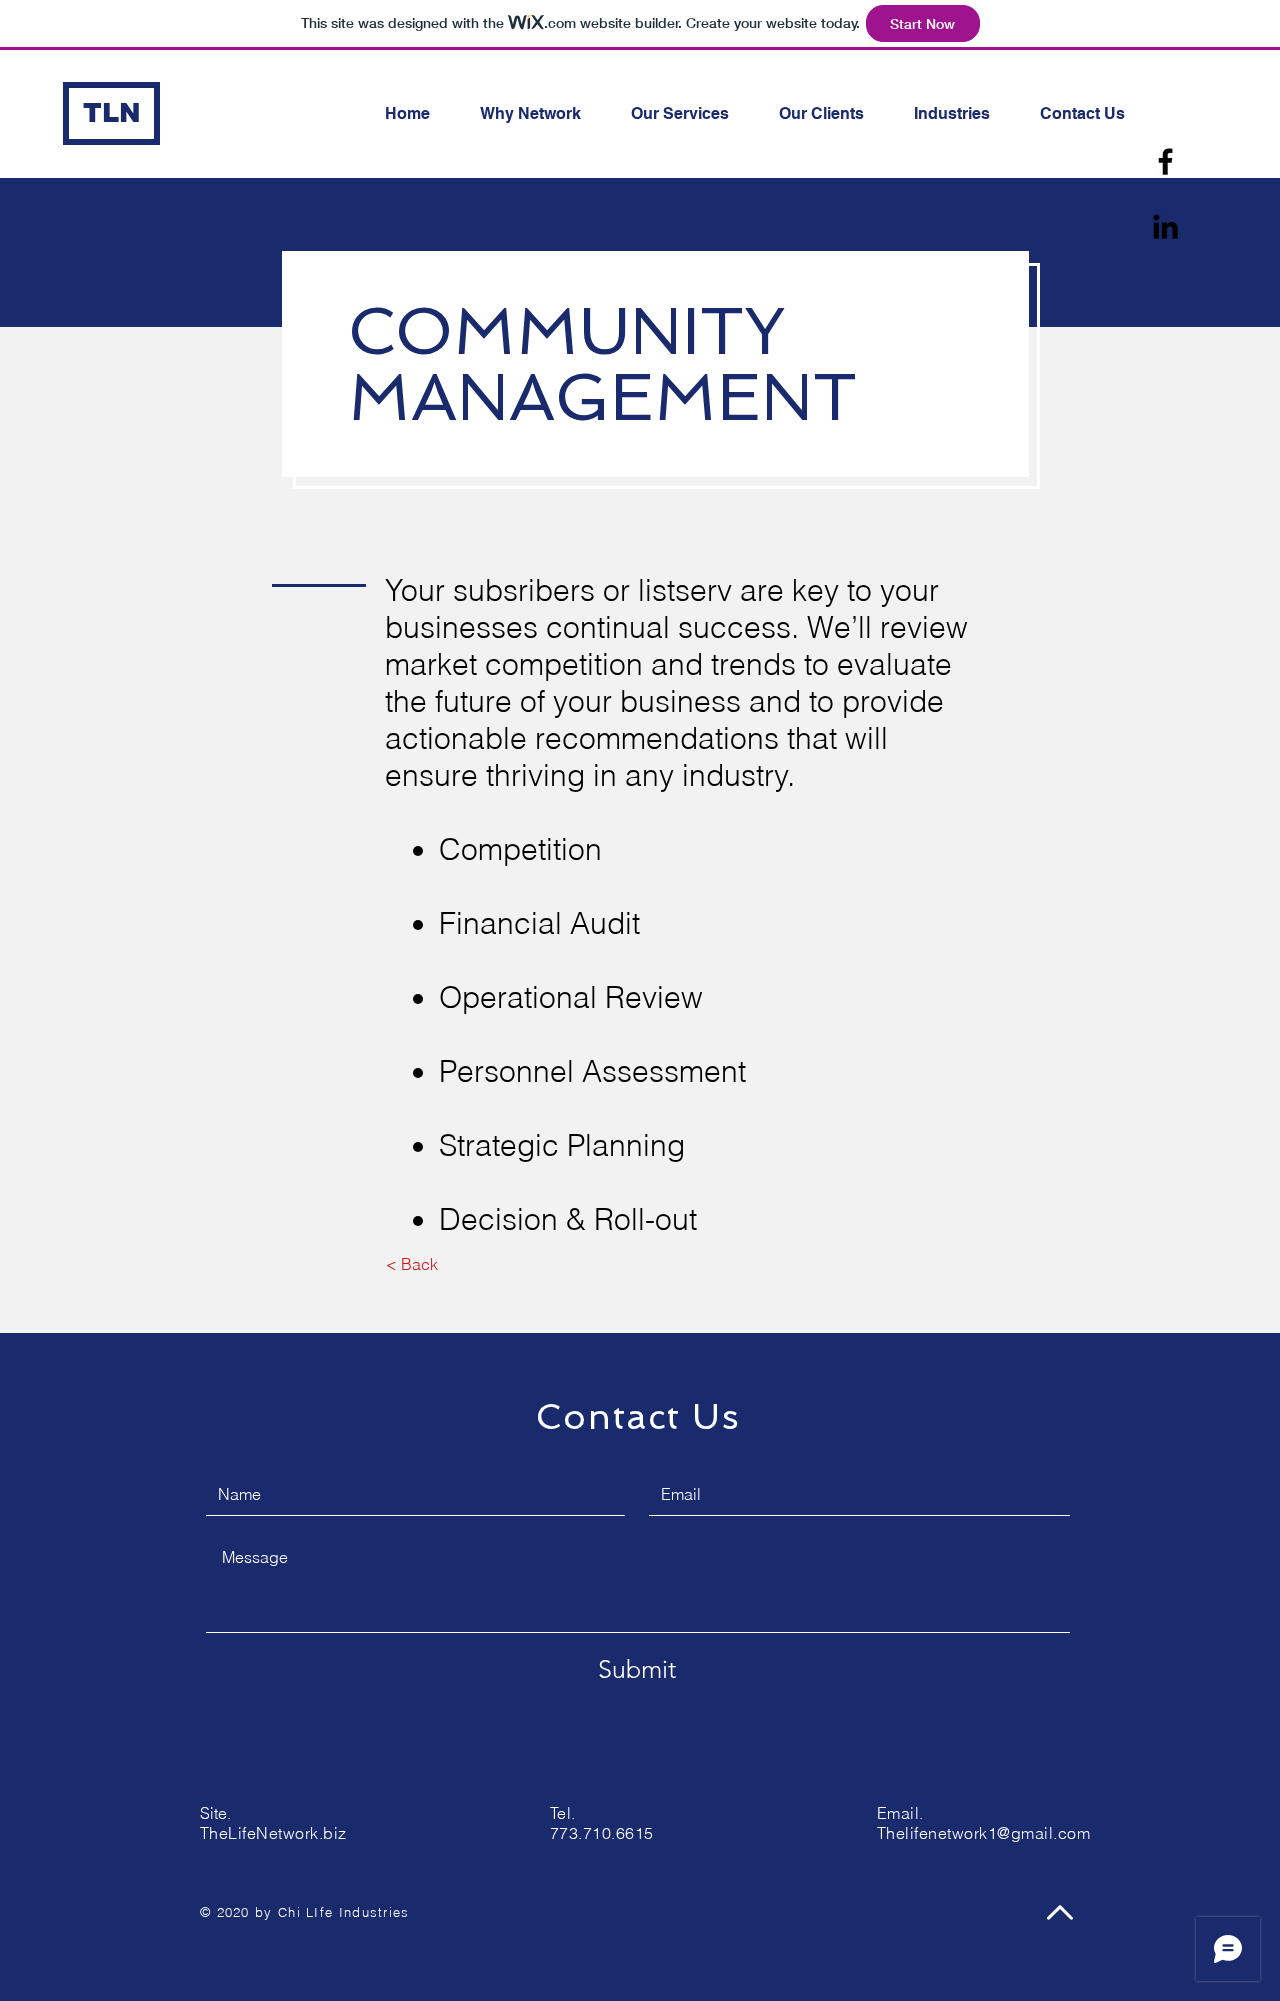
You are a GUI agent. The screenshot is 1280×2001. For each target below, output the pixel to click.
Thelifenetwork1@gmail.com (983, 1833)
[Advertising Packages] (1165, 226)
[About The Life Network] (1165, 161)
